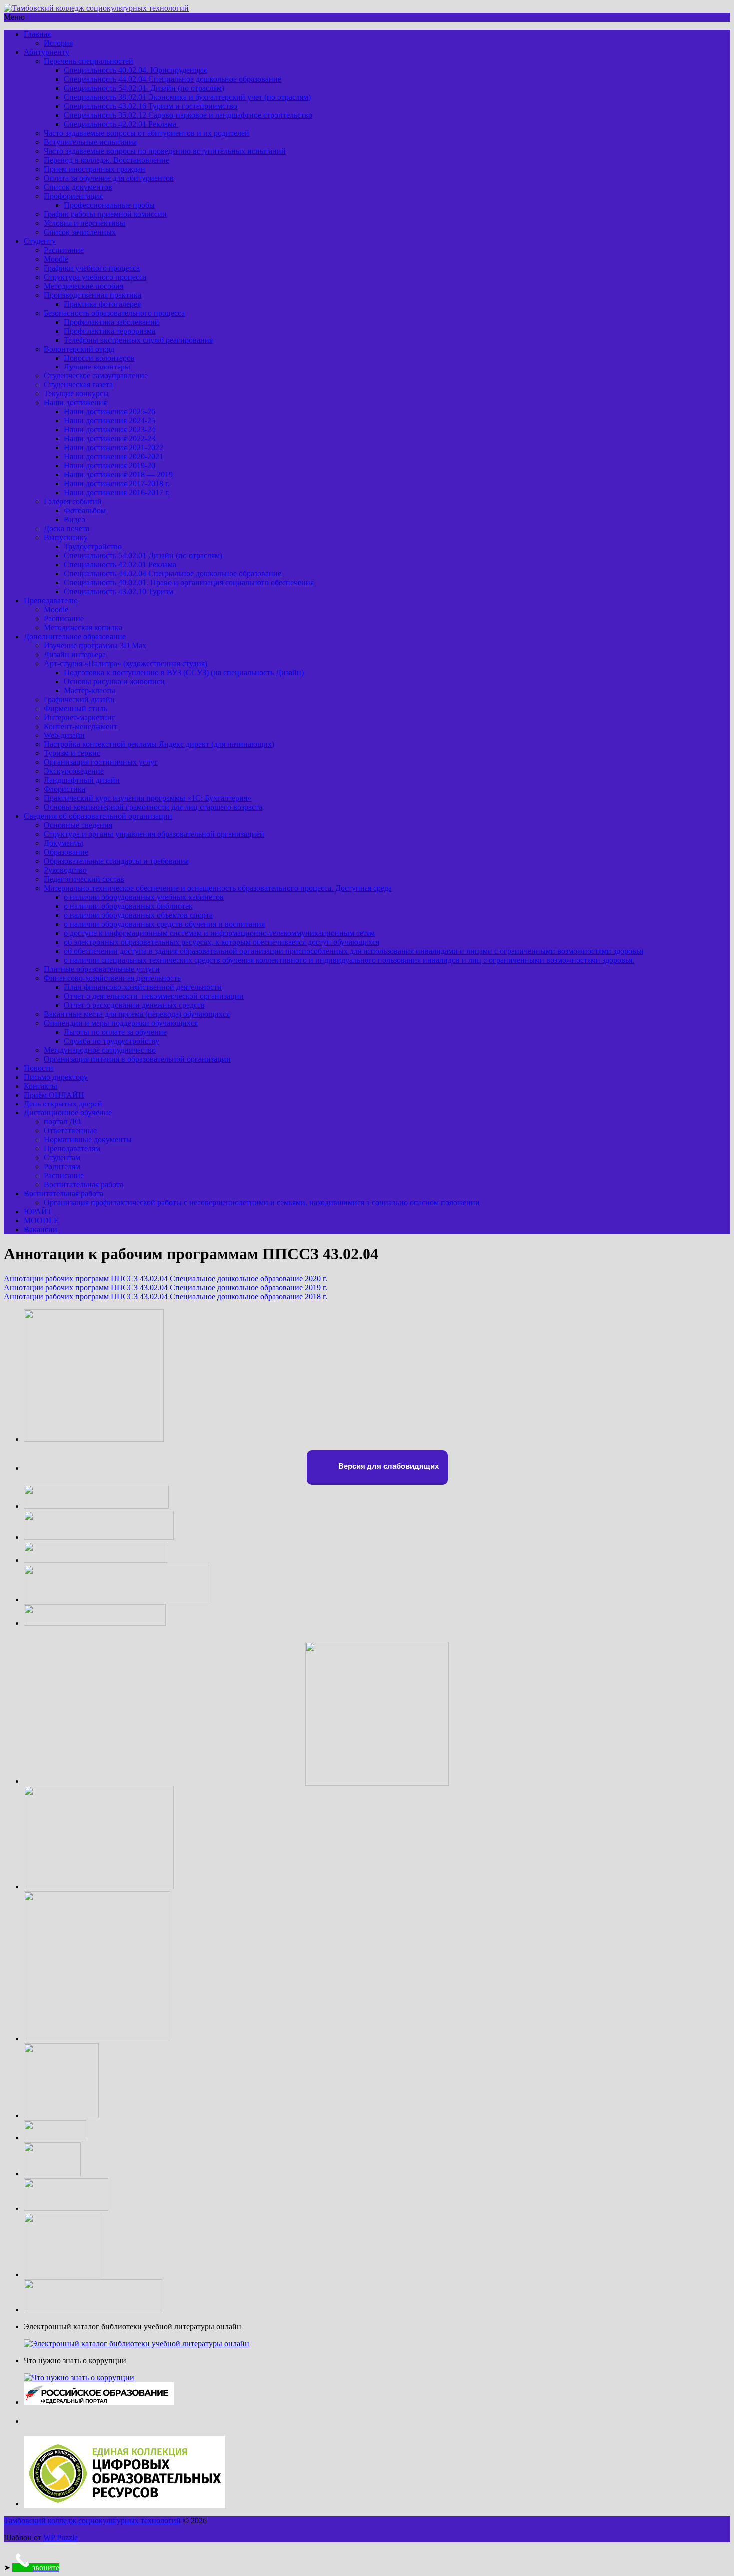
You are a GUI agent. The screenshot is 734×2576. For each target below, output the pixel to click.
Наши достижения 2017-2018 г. (117, 484)
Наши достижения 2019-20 (110, 466)
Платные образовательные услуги (102, 969)
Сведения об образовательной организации (98, 816)
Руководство (65, 870)
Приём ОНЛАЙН (54, 1095)
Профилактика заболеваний (112, 322)
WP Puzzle (61, 2537)
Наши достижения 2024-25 (110, 421)
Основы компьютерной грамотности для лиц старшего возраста (153, 807)
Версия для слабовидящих (387, 1466)
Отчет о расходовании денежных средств (134, 1005)
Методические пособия (84, 286)
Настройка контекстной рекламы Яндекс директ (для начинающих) (159, 744)
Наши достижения (75, 403)
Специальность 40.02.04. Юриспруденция (135, 70)
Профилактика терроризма (110, 331)
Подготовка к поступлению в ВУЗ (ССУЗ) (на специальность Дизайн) (184, 672)
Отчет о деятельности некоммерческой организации (154, 996)
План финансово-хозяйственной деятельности (143, 987)
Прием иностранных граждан (95, 169)
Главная (37, 34)
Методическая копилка (83, 627)
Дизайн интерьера (75, 654)
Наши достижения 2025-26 (110, 412)
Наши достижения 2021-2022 (114, 448)
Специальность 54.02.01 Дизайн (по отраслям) (144, 88)
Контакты (41, 1086)
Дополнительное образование (75, 636)
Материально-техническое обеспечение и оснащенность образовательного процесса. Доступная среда (218, 888)
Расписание (64, 250)
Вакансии (41, 1230)
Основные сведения (78, 825)
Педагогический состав (84, 879)
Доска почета (67, 529)
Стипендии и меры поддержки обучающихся (121, 1023)
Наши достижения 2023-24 (110, 430)
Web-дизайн (64, 735)
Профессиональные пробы (109, 205)
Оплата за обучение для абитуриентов (109, 178)
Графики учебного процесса (92, 268)
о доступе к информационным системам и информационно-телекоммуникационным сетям (219, 933)
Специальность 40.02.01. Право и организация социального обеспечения (189, 582)
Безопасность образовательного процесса (114, 313)
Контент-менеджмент (81, 726)
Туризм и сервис (72, 753)
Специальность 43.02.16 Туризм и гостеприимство (151, 106)
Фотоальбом (85, 511)
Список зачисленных (80, 232)
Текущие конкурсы (76, 394)
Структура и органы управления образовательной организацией (154, 834)
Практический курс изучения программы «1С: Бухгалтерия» (148, 798)
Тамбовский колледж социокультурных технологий (92, 2520)
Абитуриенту (47, 52)
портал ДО (62, 1122)
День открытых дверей (63, 1104)
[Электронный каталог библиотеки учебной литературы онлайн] (137, 2344)
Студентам (62, 1158)
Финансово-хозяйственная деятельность (112, 978)
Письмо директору (56, 1077)
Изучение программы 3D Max (95, 645)
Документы (64, 843)
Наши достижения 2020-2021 (114, 457)
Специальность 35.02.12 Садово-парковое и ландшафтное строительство (188, 115)
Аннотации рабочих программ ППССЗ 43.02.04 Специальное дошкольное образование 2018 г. (166, 1296)
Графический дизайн (79, 699)
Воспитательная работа (84, 1185)
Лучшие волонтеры (97, 367)
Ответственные (70, 1131)
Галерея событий (73, 502)
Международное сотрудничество (100, 1050)
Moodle (56, 259)
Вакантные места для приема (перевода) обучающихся (137, 1014)
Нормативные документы (88, 1140)
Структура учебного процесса (95, 277)
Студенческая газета (78, 385)
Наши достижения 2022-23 (110, 439)
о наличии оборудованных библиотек (128, 906)
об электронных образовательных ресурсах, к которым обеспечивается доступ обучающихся (222, 942)
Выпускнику (66, 538)
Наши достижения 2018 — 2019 (118, 475)
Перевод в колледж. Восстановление (107, 160)
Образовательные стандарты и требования (116, 861)
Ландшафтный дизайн (82, 780)
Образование (66, 852)
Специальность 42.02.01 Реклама (121, 124)
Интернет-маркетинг (80, 717)
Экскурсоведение (74, 771)
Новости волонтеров (99, 358)
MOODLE (41, 1221)
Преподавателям (72, 1149)
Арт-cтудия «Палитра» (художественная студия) (126, 663)
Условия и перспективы (85, 223)
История (58, 43)
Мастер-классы (90, 690)
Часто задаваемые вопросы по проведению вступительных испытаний (165, 151)
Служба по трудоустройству (112, 1041)
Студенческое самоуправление (96, 376)
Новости (39, 1068)
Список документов (78, 187)
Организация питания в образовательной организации (137, 1059)
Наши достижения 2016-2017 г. (117, 493)
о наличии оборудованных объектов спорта (138, 915)
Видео (75, 520)
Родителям (62, 1167)
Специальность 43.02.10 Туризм (119, 591)
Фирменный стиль (76, 708)
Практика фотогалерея (102, 304)
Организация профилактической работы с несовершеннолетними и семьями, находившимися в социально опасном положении (262, 1203)
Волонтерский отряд (79, 349)
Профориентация (73, 196)
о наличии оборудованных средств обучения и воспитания (164, 924)
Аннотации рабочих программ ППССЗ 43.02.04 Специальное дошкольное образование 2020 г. (166, 1279)
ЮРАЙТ (38, 1212)
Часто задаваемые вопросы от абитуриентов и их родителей (147, 133)
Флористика (65, 789)
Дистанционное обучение (68, 1113)
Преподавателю (51, 600)
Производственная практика (93, 295)
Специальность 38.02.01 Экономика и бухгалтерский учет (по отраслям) (187, 97)
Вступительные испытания (90, 142)
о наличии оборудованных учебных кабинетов (144, 897)
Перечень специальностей (89, 61)
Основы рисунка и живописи (114, 681)
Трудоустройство (93, 547)
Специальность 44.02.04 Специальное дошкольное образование (173, 79)
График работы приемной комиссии (105, 214)
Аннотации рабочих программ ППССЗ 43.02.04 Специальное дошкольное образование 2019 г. (166, 1288)
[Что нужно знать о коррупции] (79, 2378)
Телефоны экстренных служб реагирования (138, 340)
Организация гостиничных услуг (101, 762)
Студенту (40, 241)
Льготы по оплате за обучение (115, 1032)
